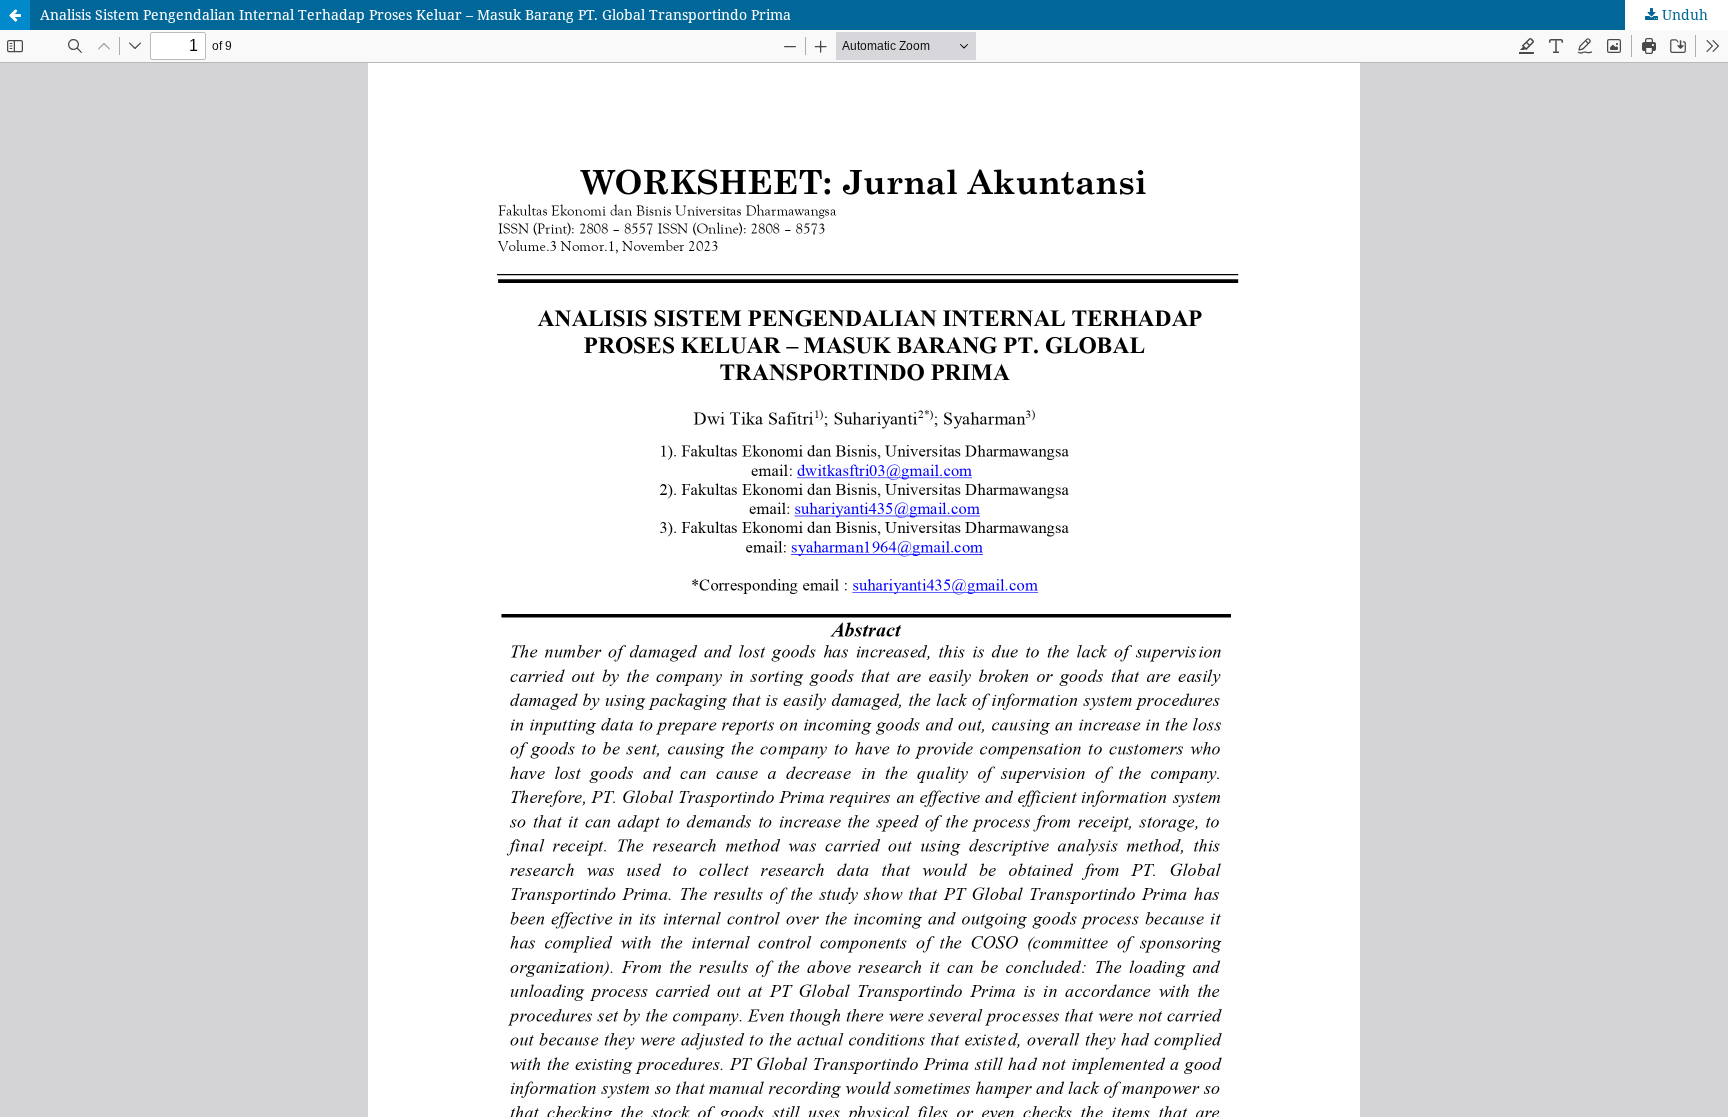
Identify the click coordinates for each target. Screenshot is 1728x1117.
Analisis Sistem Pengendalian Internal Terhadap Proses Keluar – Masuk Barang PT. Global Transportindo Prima (415, 14)
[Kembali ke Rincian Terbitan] (15, 15)
